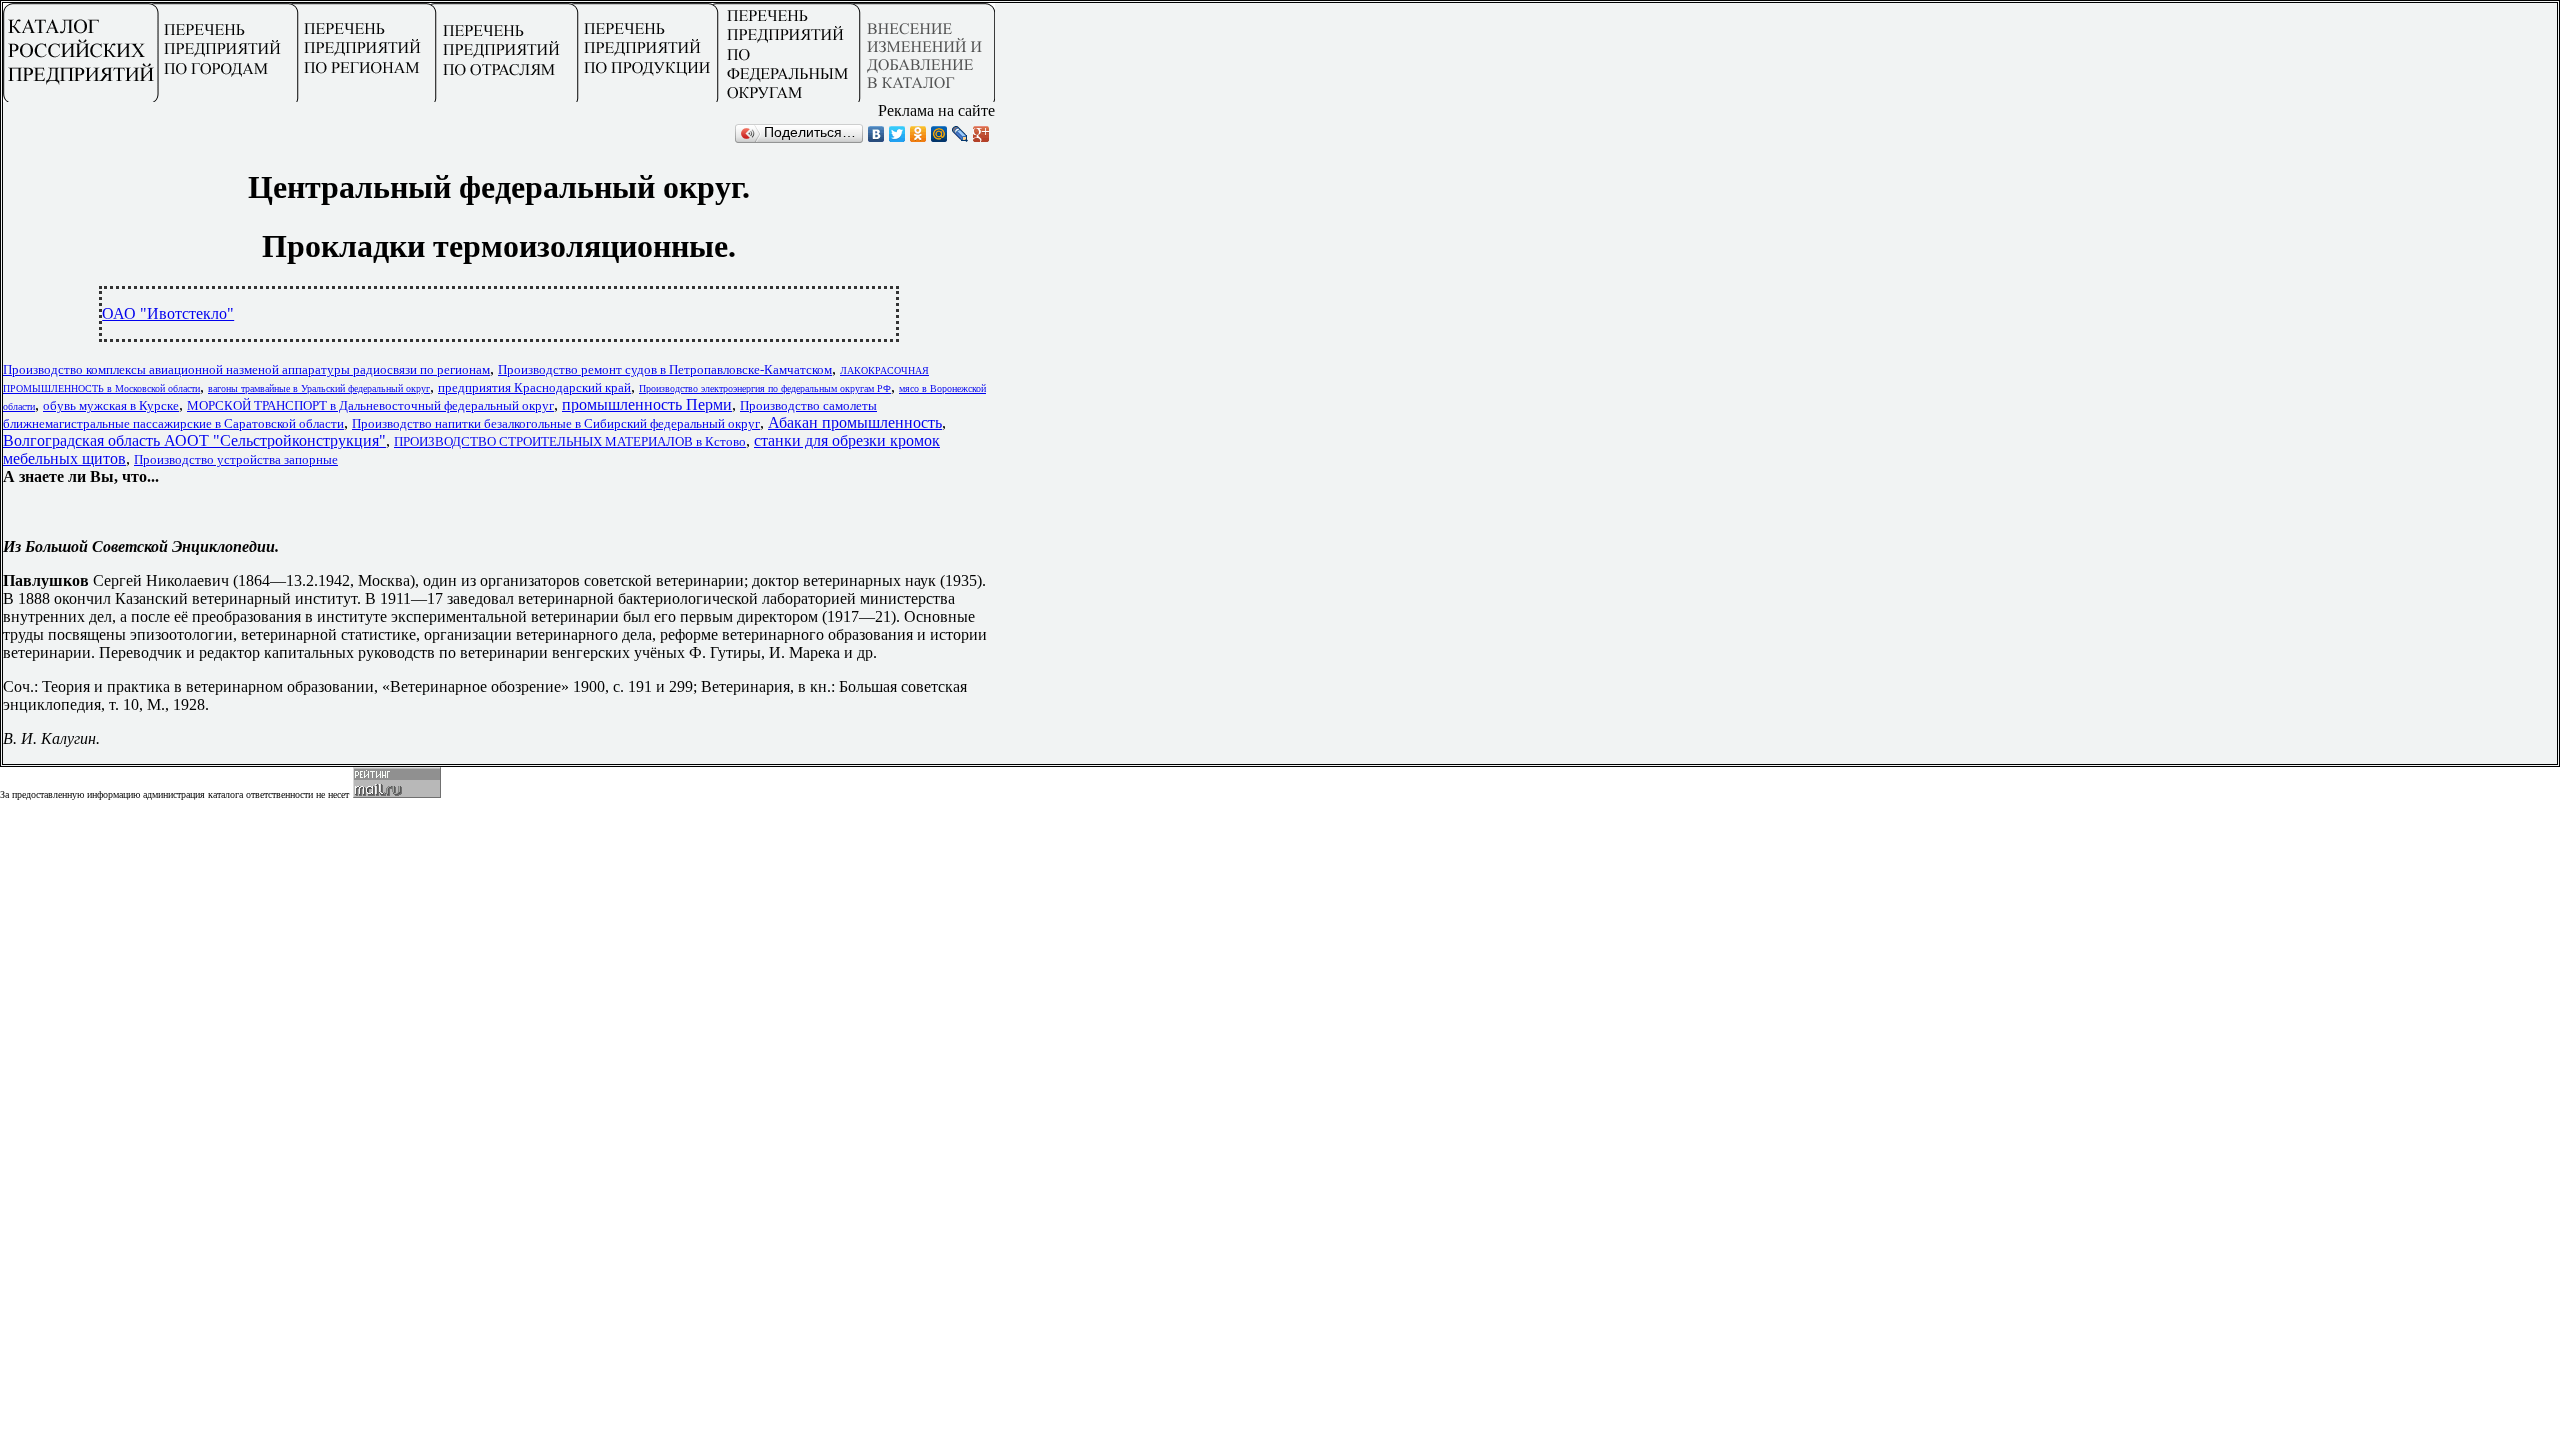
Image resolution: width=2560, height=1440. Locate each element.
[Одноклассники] (918, 134)
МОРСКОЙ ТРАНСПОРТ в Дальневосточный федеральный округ (370, 405)
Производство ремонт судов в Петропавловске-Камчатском (665, 369)
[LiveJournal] (960, 134)
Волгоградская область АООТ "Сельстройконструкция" (194, 440)
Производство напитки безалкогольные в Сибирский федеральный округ (556, 423)
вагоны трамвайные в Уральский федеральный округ (319, 388)
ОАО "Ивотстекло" (168, 313)
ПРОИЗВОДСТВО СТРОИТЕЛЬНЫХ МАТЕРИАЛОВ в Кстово (570, 441)
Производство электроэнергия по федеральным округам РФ (765, 388)
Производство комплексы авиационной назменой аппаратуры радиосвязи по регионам (246, 369)
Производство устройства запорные (236, 459)
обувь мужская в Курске (111, 405)
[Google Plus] (981, 134)
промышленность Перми (647, 404)
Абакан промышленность (855, 422)
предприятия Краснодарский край (534, 387)
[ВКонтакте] (876, 134)
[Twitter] (897, 134)
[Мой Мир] (939, 134)
